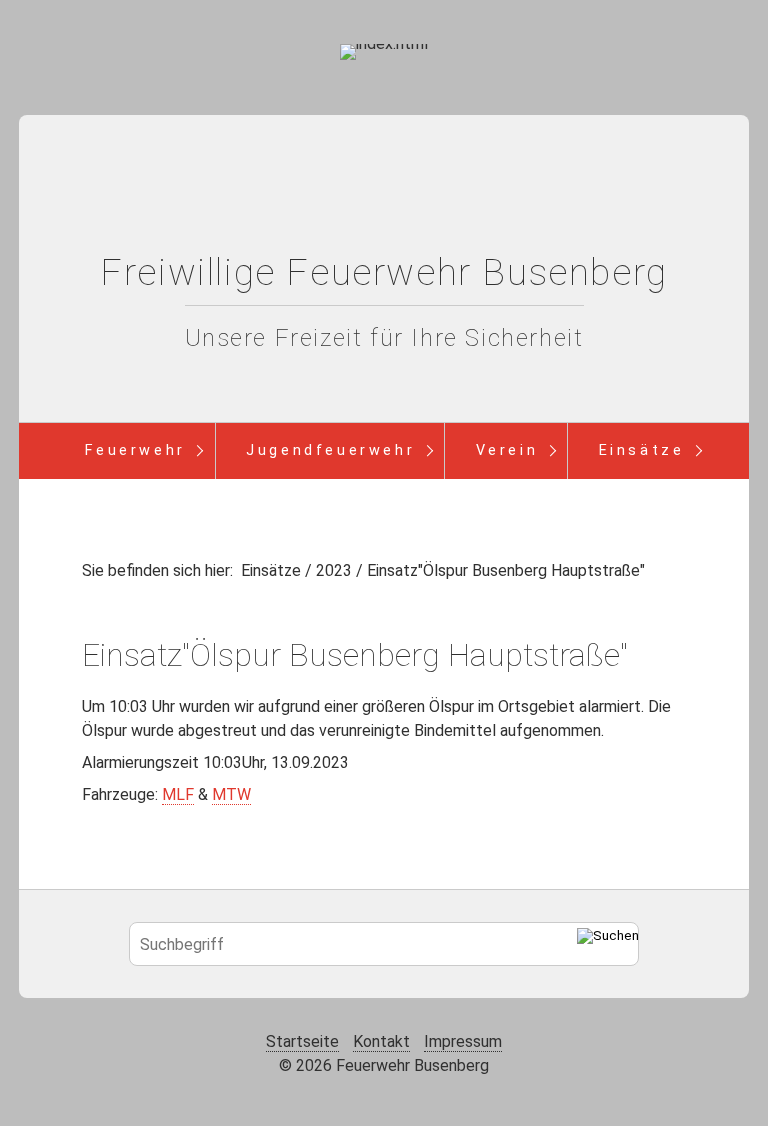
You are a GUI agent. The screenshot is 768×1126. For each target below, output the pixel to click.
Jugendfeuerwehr (330, 450)
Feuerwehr (135, 450)
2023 (334, 570)
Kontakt (381, 1041)
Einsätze (642, 450)
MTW (231, 794)
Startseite (302, 1041)
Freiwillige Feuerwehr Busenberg (384, 272)
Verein (507, 450)
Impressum (463, 1041)
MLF (178, 794)
